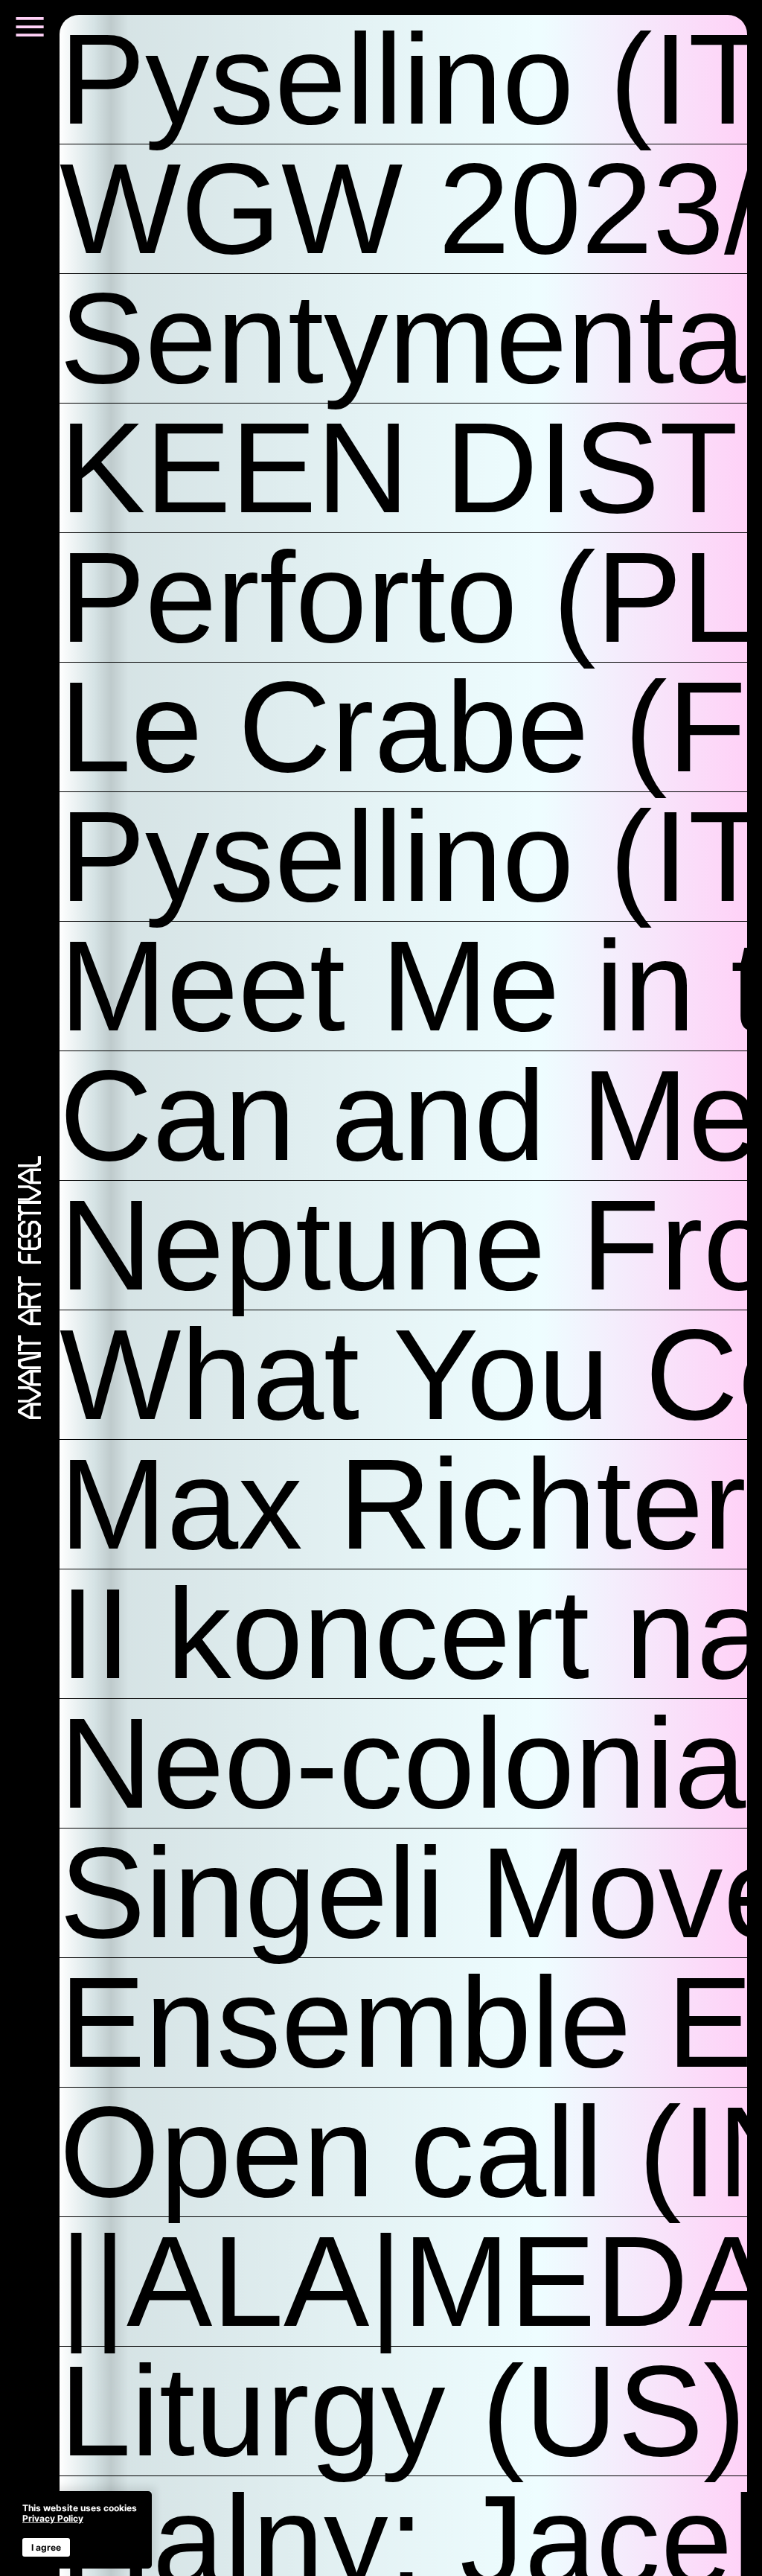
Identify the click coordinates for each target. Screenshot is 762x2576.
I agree (46, 2547)
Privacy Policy (53, 2518)
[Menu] (30, 36)
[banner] (80, 2530)
